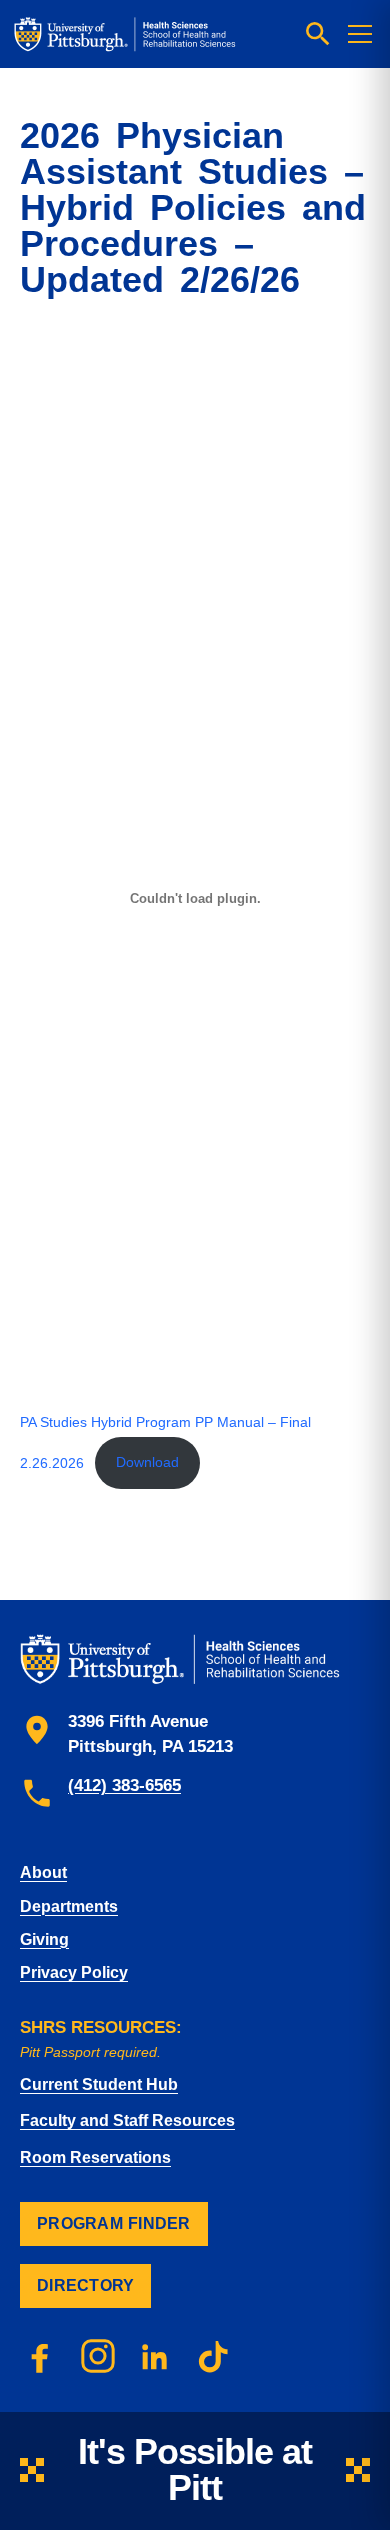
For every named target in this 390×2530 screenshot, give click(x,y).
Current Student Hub (99, 2084)
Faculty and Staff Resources (127, 2120)
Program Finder (114, 2223)
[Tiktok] (214, 2356)
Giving (44, 1939)
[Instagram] (98, 2356)
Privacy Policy (74, 1972)
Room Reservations (95, 2157)
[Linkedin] (156, 2356)
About (43, 1872)
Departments (69, 1906)
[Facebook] (40, 2356)
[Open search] (318, 34)
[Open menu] (360, 34)
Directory (85, 2285)
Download (147, 1462)
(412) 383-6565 (124, 1785)
